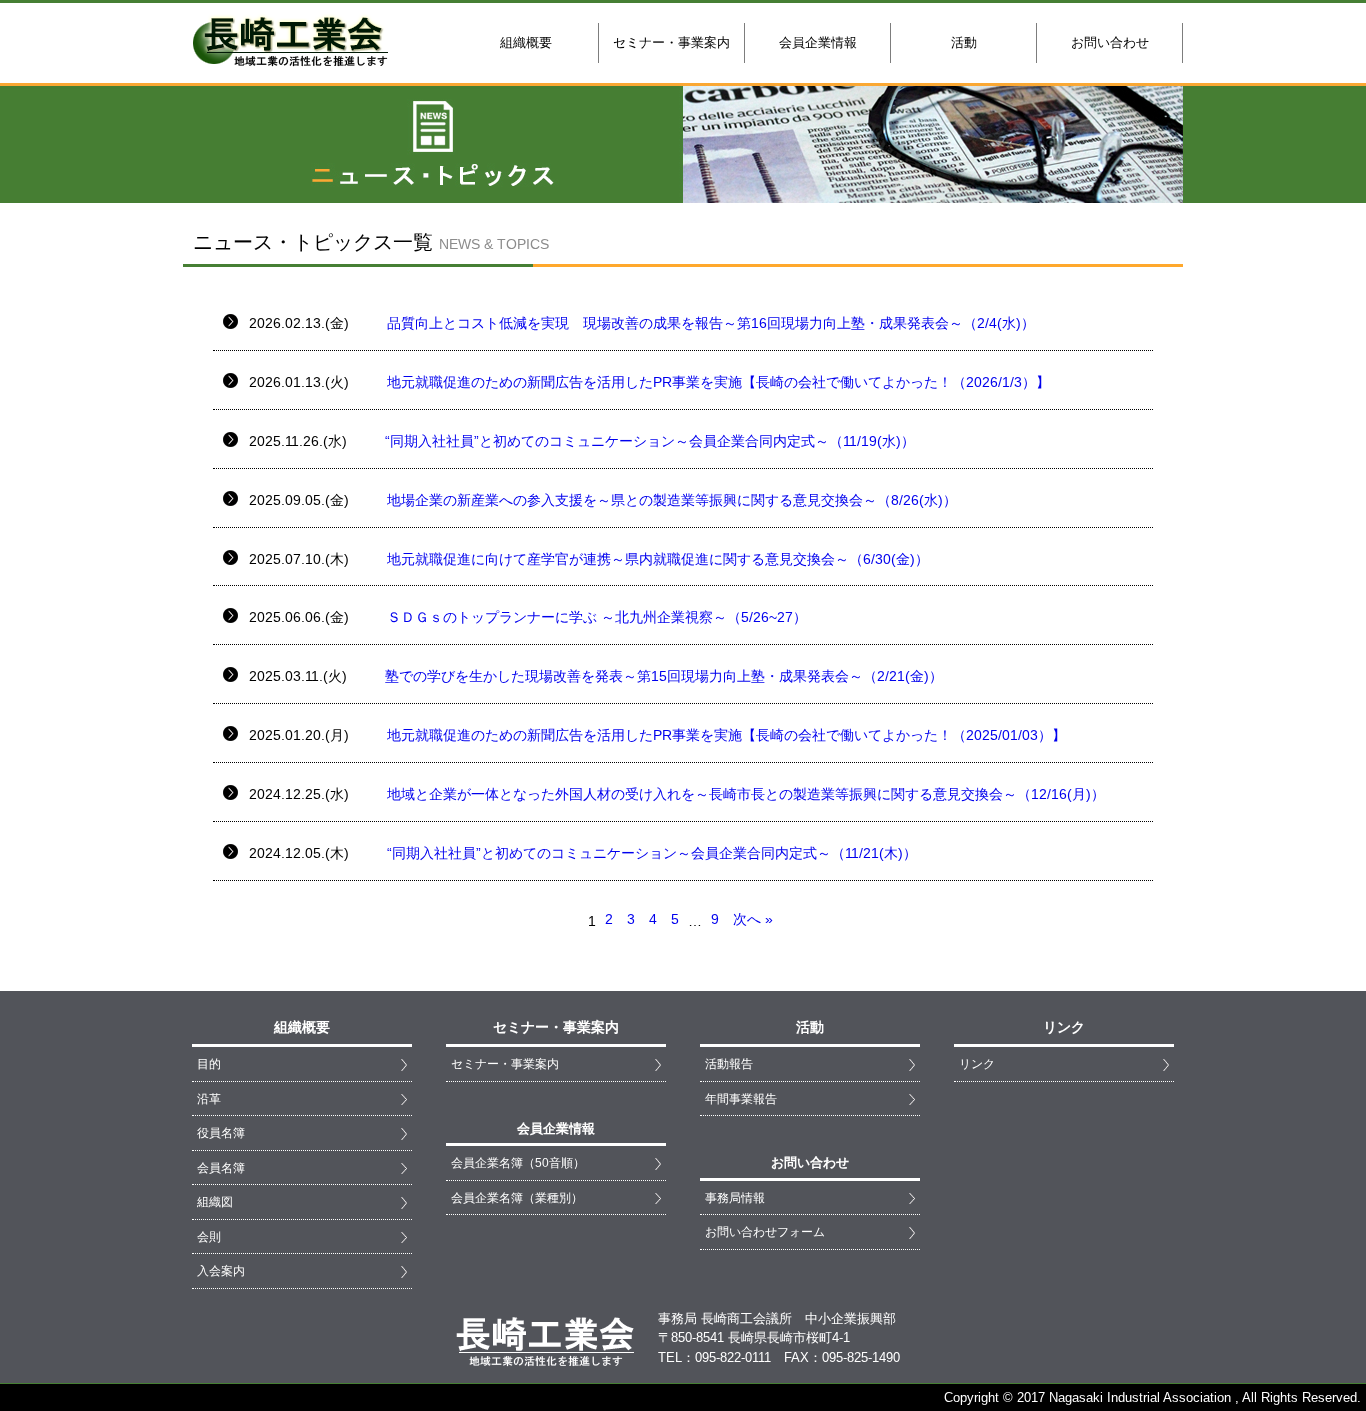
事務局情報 (735, 1197)
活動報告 (729, 1063)
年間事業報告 (741, 1098)
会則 (209, 1236)
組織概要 (526, 42)
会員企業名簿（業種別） (517, 1197)
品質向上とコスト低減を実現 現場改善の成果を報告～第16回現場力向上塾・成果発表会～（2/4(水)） (709, 323)
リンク (977, 1063)
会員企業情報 (818, 42)
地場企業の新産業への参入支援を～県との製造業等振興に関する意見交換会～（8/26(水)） (670, 500)
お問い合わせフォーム (765, 1231)
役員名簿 (221, 1132)
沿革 (209, 1098)
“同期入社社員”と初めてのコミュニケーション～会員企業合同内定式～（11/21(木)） (650, 853)
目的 (209, 1063)
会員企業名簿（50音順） (518, 1162)
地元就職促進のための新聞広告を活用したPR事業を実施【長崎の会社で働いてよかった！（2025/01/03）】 (724, 735)
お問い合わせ (1110, 42)
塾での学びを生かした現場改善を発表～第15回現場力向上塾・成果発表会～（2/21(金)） (662, 676)
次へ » (753, 918)
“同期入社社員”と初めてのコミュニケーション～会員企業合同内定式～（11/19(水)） (648, 441)
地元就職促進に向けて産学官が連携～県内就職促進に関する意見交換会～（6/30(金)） (656, 559)
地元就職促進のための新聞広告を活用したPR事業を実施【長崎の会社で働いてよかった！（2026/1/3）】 (716, 382)
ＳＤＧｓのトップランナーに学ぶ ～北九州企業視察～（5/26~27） (595, 617)
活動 (964, 42)
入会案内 (221, 1270)
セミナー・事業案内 (671, 42)
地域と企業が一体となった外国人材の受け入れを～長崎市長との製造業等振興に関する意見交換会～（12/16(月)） (744, 794)
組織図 (215, 1201)
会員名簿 (221, 1167)
